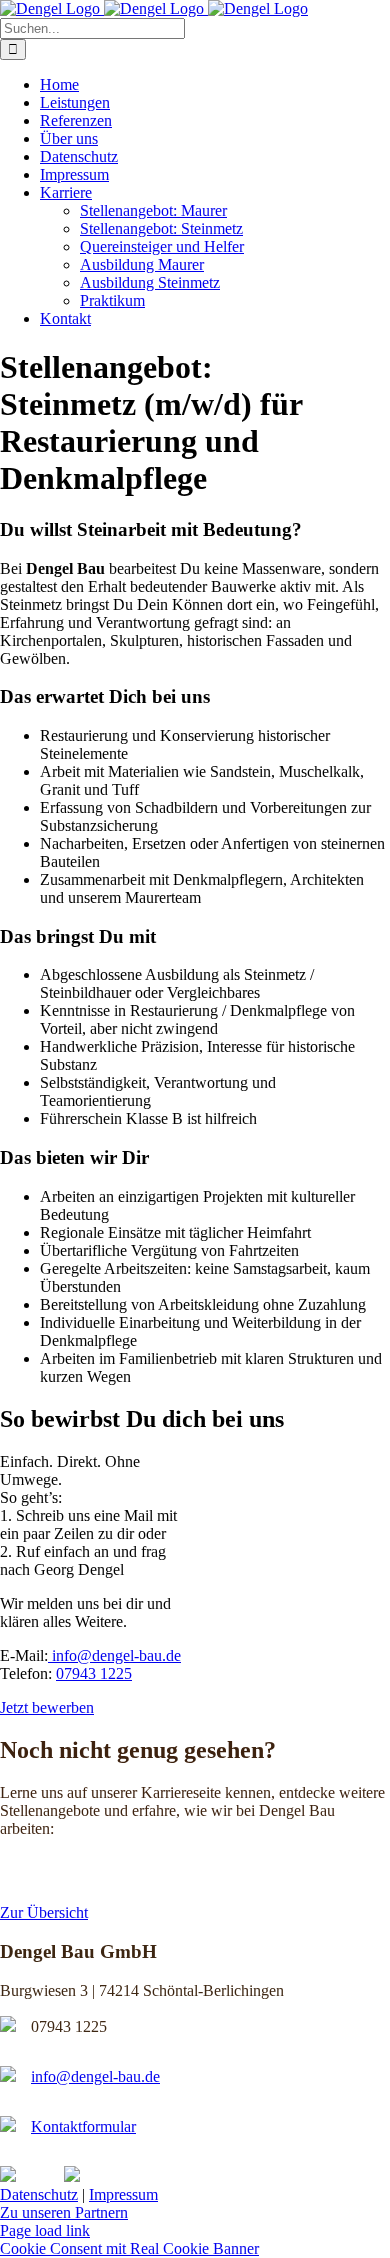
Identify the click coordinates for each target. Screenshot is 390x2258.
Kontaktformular (83, 2126)
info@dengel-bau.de (114, 1655)
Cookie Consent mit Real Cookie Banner (129, 2248)
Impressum (123, 2194)
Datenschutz (39, 2194)
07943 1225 (94, 1673)
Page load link (45, 2230)
